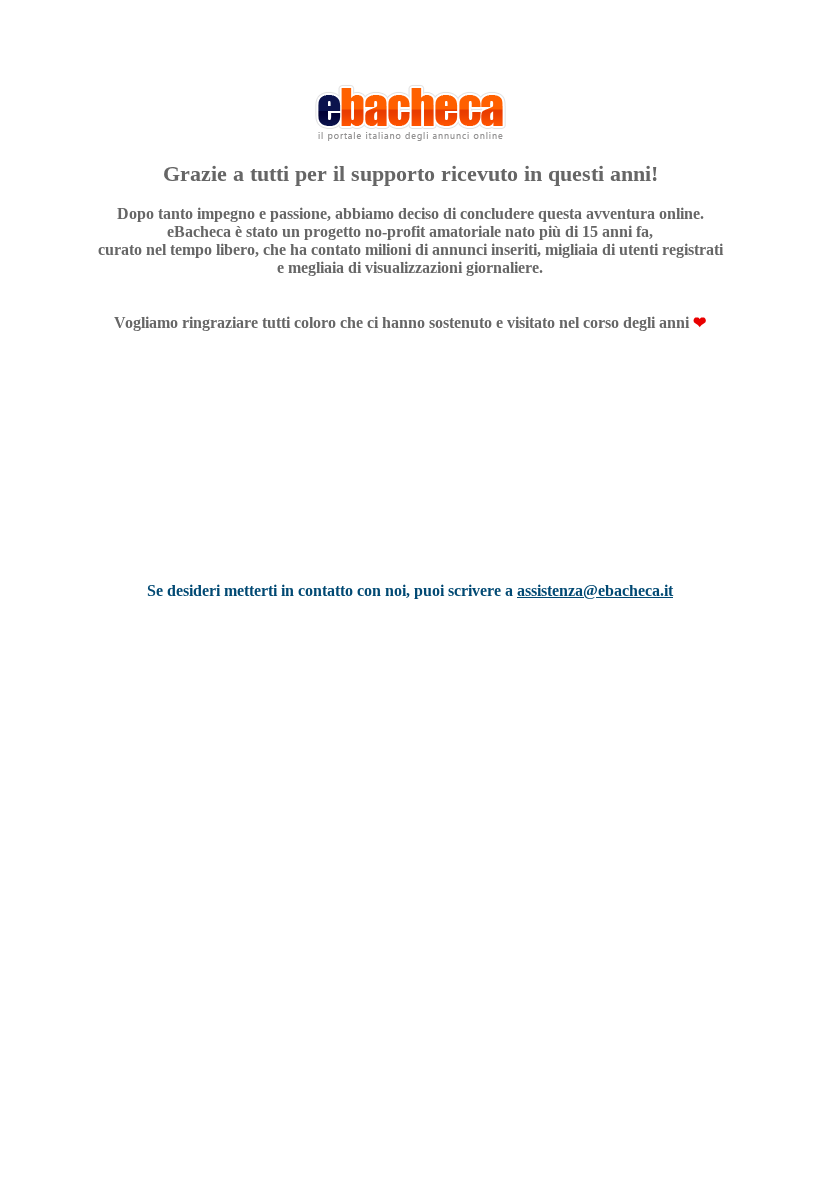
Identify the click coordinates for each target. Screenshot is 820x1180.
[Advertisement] (410, 483)
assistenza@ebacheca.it (595, 590)
